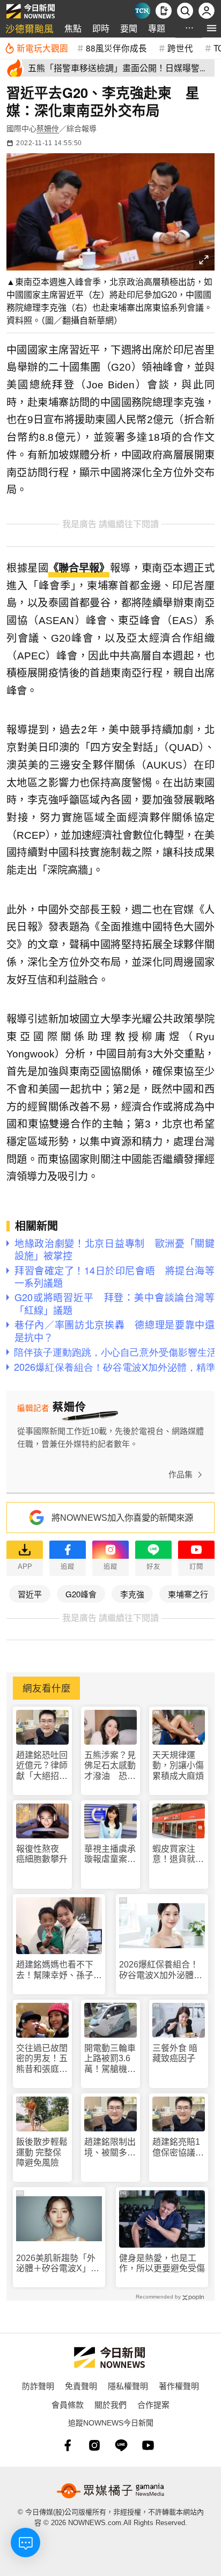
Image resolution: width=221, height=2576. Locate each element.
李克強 (132, 1594)
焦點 (73, 28)
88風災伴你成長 (116, 48)
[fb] (68, 2445)
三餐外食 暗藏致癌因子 (175, 2053)
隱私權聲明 (128, 2386)
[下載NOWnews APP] (164, 11)
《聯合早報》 (79, 568)
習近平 (30, 1594)
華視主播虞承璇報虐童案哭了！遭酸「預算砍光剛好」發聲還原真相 (110, 1854)
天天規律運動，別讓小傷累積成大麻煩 (178, 1765)
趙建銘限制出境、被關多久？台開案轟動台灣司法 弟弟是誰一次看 (110, 2147)
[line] (121, 2445)
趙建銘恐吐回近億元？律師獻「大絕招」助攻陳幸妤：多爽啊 (42, 1766)
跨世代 (180, 48)
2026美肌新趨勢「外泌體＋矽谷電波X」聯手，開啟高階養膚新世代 (59, 2263)
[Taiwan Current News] (142, 11)
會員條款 (68, 2404)
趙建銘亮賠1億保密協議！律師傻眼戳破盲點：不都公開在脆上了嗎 (178, 2147)
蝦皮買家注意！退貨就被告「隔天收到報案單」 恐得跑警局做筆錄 (178, 1854)
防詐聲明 (38, 2386)
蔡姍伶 (48, 129)
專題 (157, 28)
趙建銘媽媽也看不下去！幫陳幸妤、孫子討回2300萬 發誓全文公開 (59, 1970)
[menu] (212, 28)
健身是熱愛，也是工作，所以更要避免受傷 (162, 2263)
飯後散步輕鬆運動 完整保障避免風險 (42, 2152)
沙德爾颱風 (30, 28)
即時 (101, 28)
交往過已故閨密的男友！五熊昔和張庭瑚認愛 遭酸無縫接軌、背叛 (42, 2059)
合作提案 (153, 2404)
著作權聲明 (179, 2386)
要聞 (129, 28)
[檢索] (185, 11)
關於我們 (110, 2404)
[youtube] (148, 2445)
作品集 (181, 1474)
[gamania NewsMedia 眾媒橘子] (110, 2491)
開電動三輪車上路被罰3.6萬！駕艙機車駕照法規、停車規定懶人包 (110, 2059)
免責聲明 (81, 2386)
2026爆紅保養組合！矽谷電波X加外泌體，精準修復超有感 (161, 1970)
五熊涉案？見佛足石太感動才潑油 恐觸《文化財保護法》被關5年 (110, 1766)
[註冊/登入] (207, 11)
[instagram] (94, 2445)
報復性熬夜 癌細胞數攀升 (42, 1854)
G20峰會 (81, 1594)
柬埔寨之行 (188, 1594)
